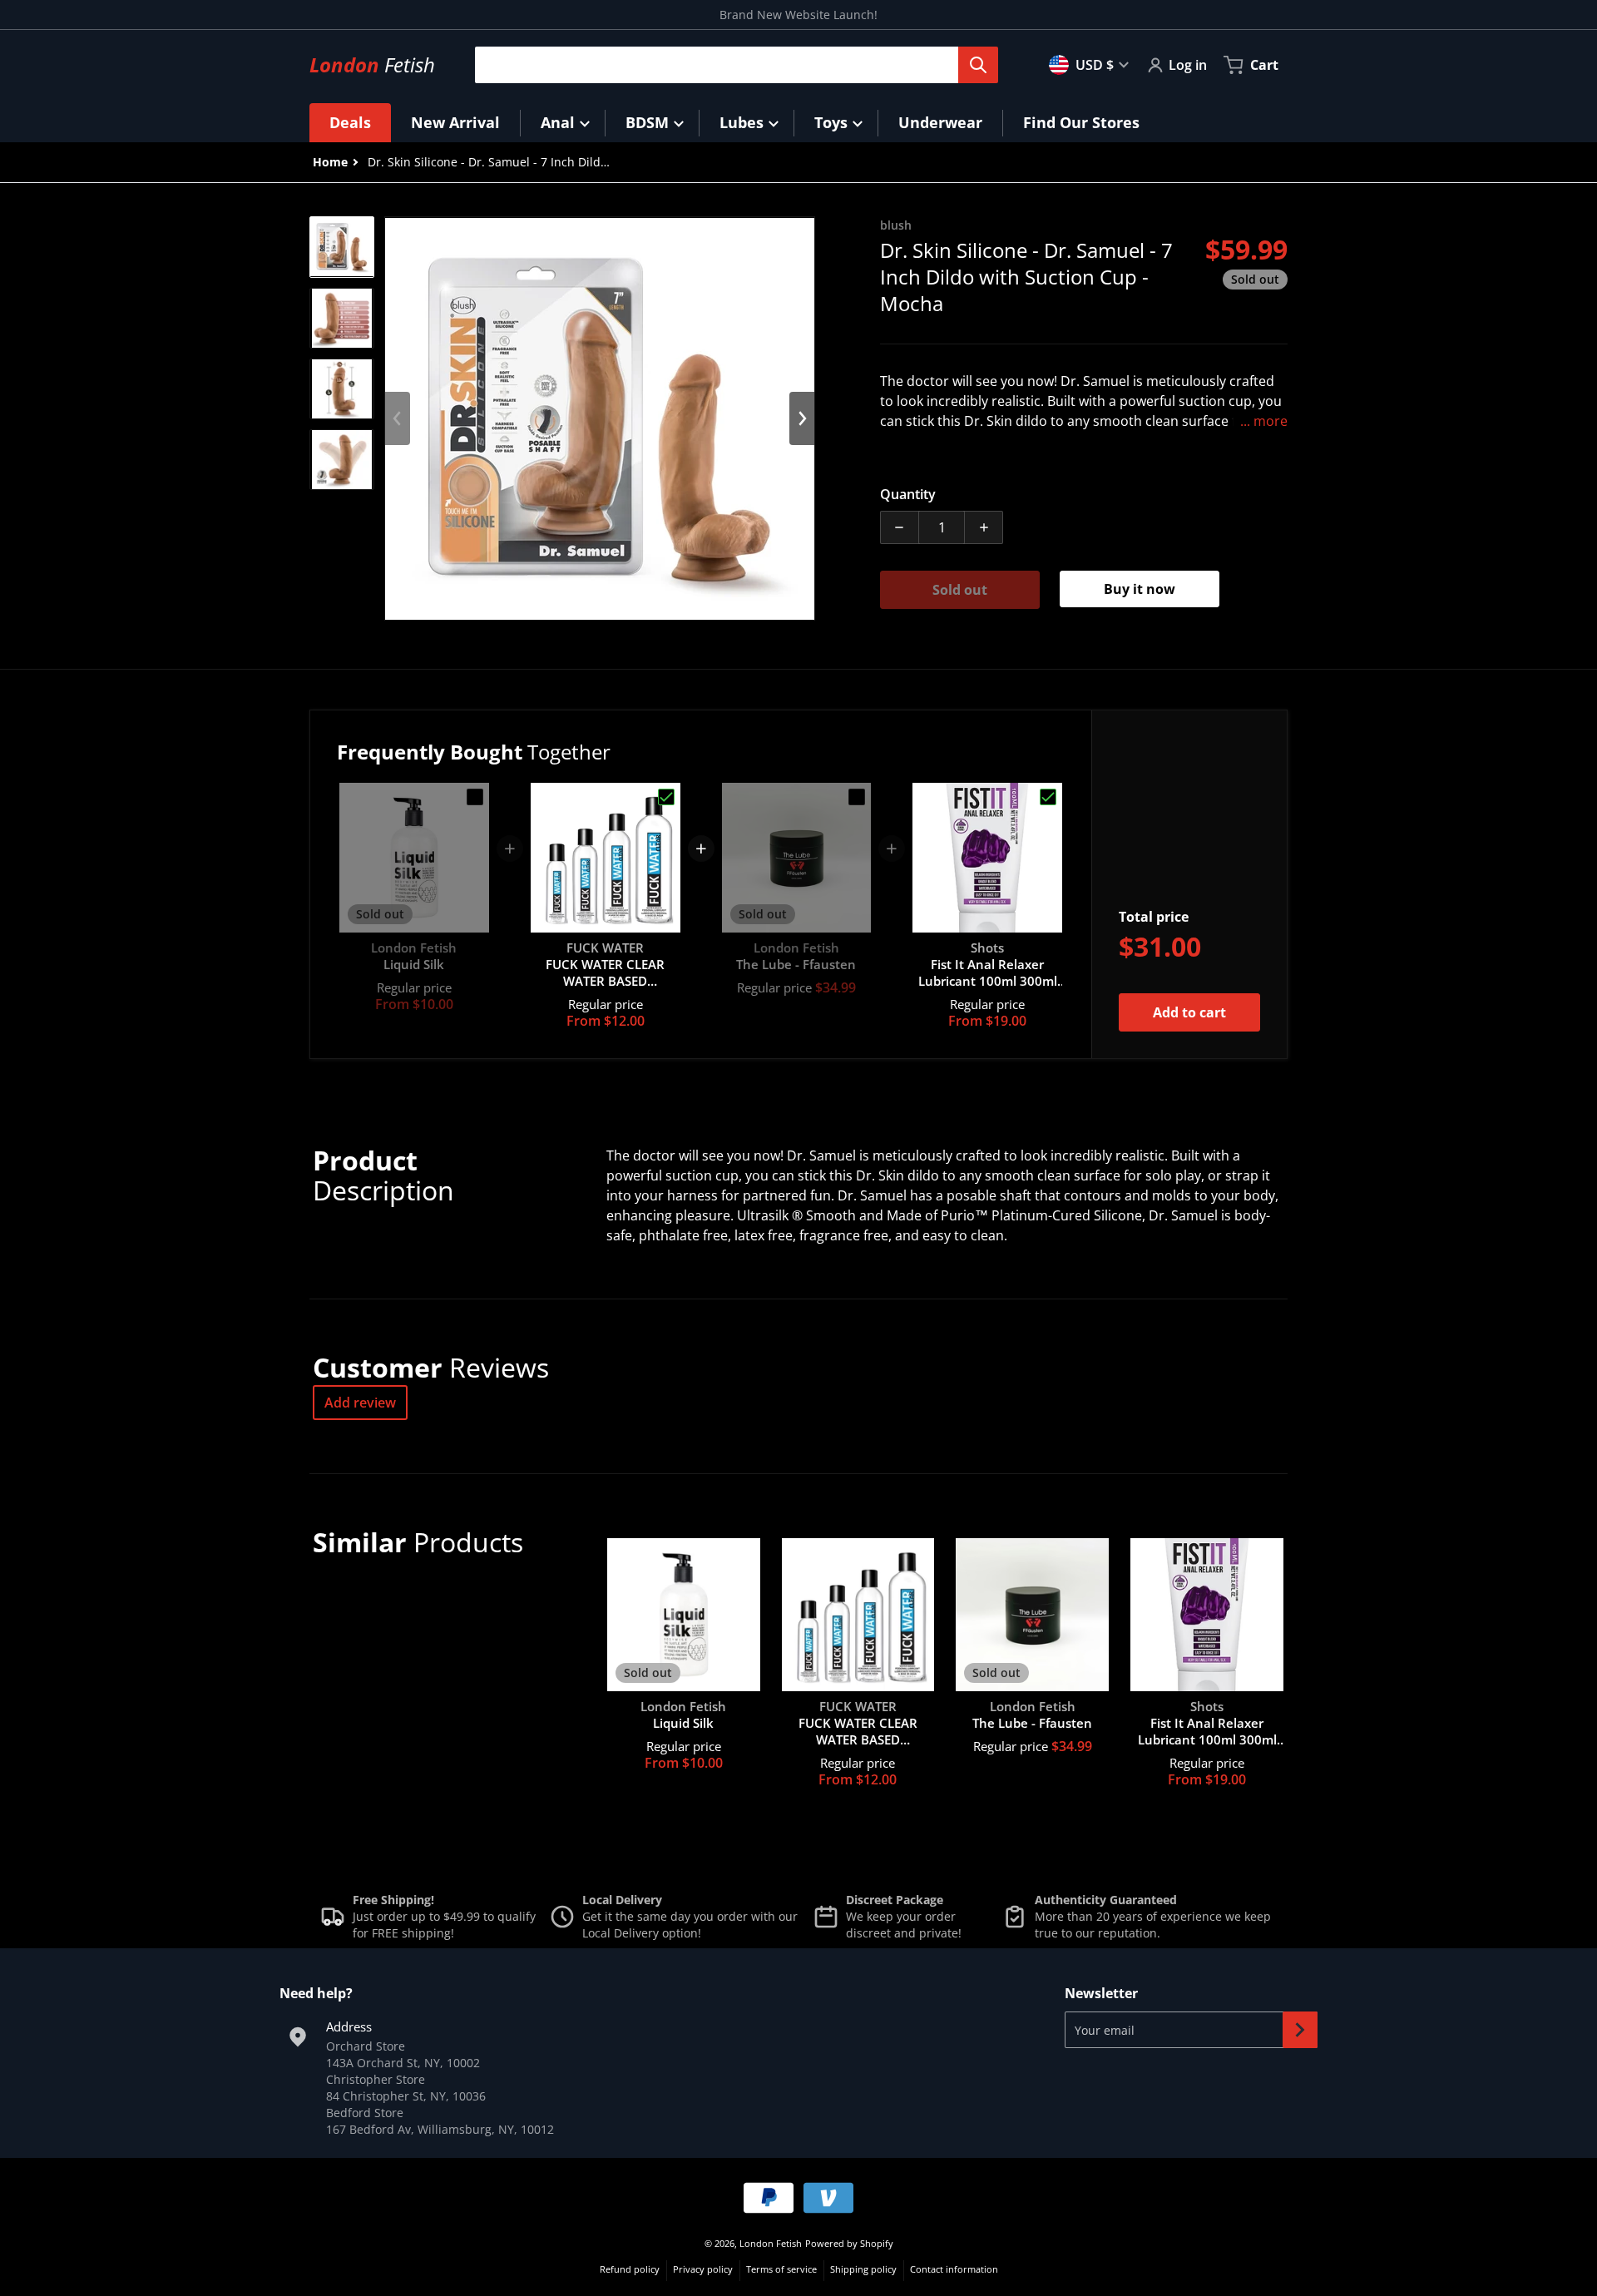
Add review (360, 1403)
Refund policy (630, 2269)
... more (1264, 421)
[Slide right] (802, 418)
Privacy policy (703, 2269)
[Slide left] (398, 418)
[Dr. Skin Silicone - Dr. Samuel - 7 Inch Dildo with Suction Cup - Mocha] (342, 247)
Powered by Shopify (849, 2243)
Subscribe (1300, 2030)
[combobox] (730, 65)
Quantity (908, 494)
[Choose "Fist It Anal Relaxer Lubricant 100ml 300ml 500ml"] (1048, 797)
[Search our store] (978, 65)
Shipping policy (863, 2269)
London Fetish (771, 2243)
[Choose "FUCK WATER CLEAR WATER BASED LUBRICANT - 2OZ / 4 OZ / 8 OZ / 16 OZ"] (666, 797)
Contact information (954, 2269)
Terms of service (781, 2269)
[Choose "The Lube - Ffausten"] (857, 797)
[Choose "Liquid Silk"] (475, 797)
